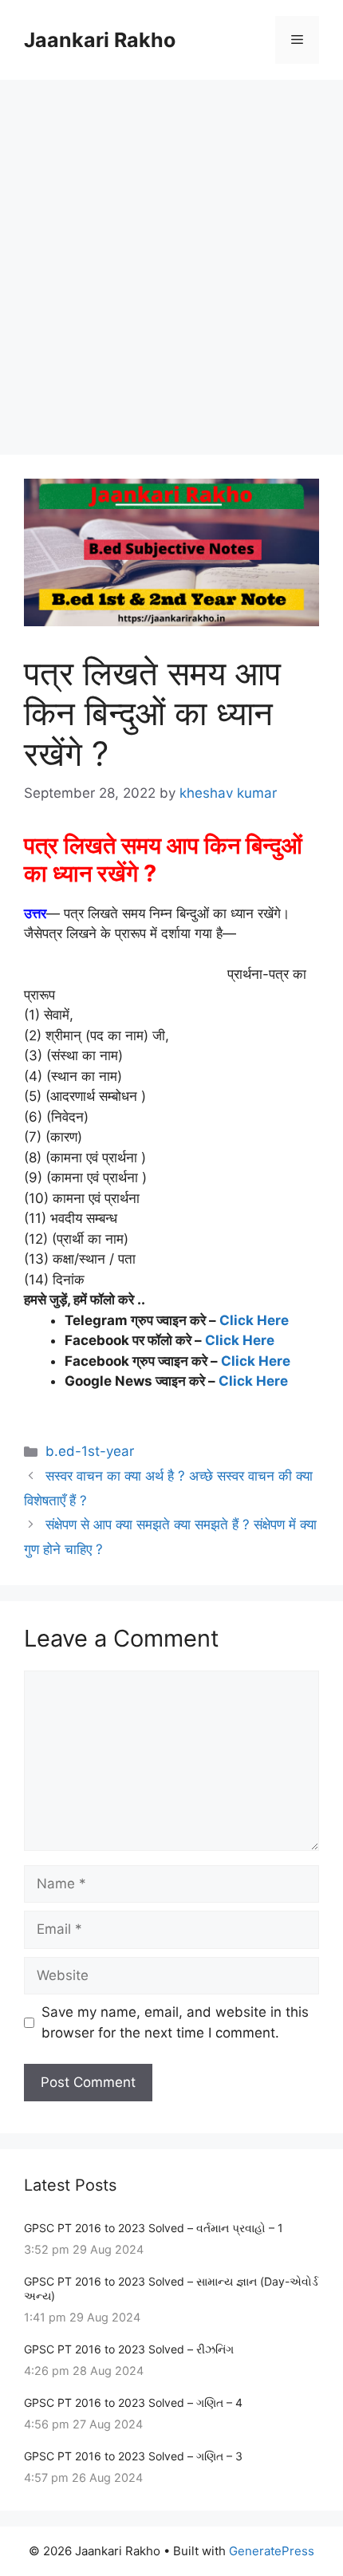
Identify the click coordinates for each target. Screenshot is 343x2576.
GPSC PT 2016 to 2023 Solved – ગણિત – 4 (133, 2402)
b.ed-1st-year (90, 1451)
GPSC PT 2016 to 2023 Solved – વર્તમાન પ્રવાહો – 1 (154, 2228)
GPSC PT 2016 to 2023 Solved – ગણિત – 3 (133, 2456)
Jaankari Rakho (100, 40)
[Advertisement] (171, 259)
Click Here (254, 1320)
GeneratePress (272, 2551)
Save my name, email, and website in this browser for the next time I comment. (175, 2022)
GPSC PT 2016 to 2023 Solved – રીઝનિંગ (129, 2349)
